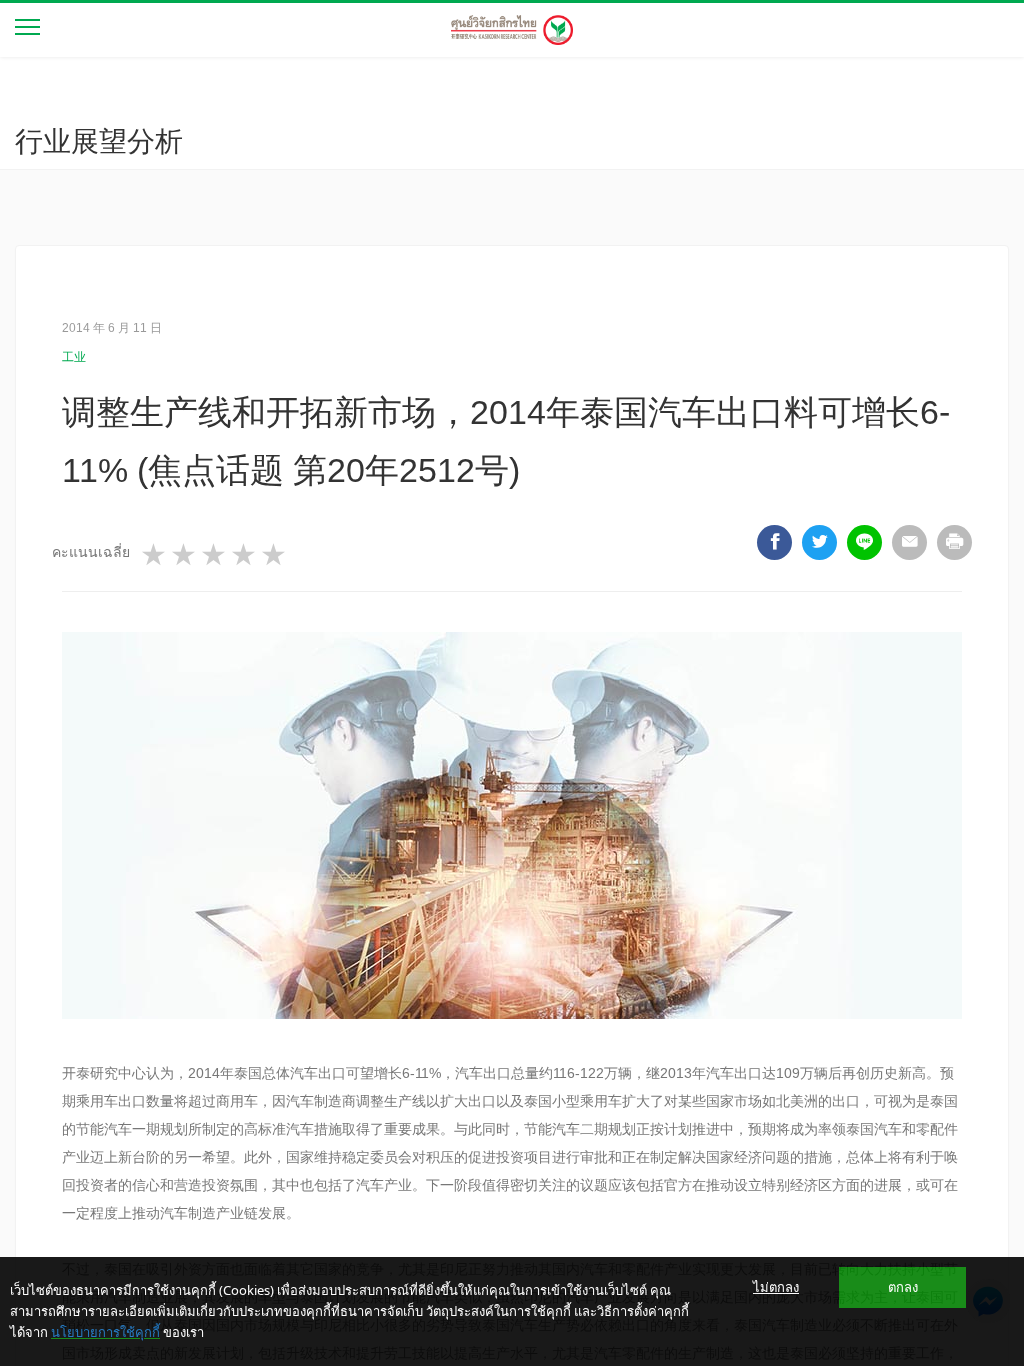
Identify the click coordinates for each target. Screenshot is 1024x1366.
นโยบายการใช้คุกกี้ (105, 1332)
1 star (155, 555)
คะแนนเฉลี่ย (91, 552)
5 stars (275, 555)
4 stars (245, 555)
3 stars (215, 555)
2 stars (185, 555)
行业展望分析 (99, 141)
